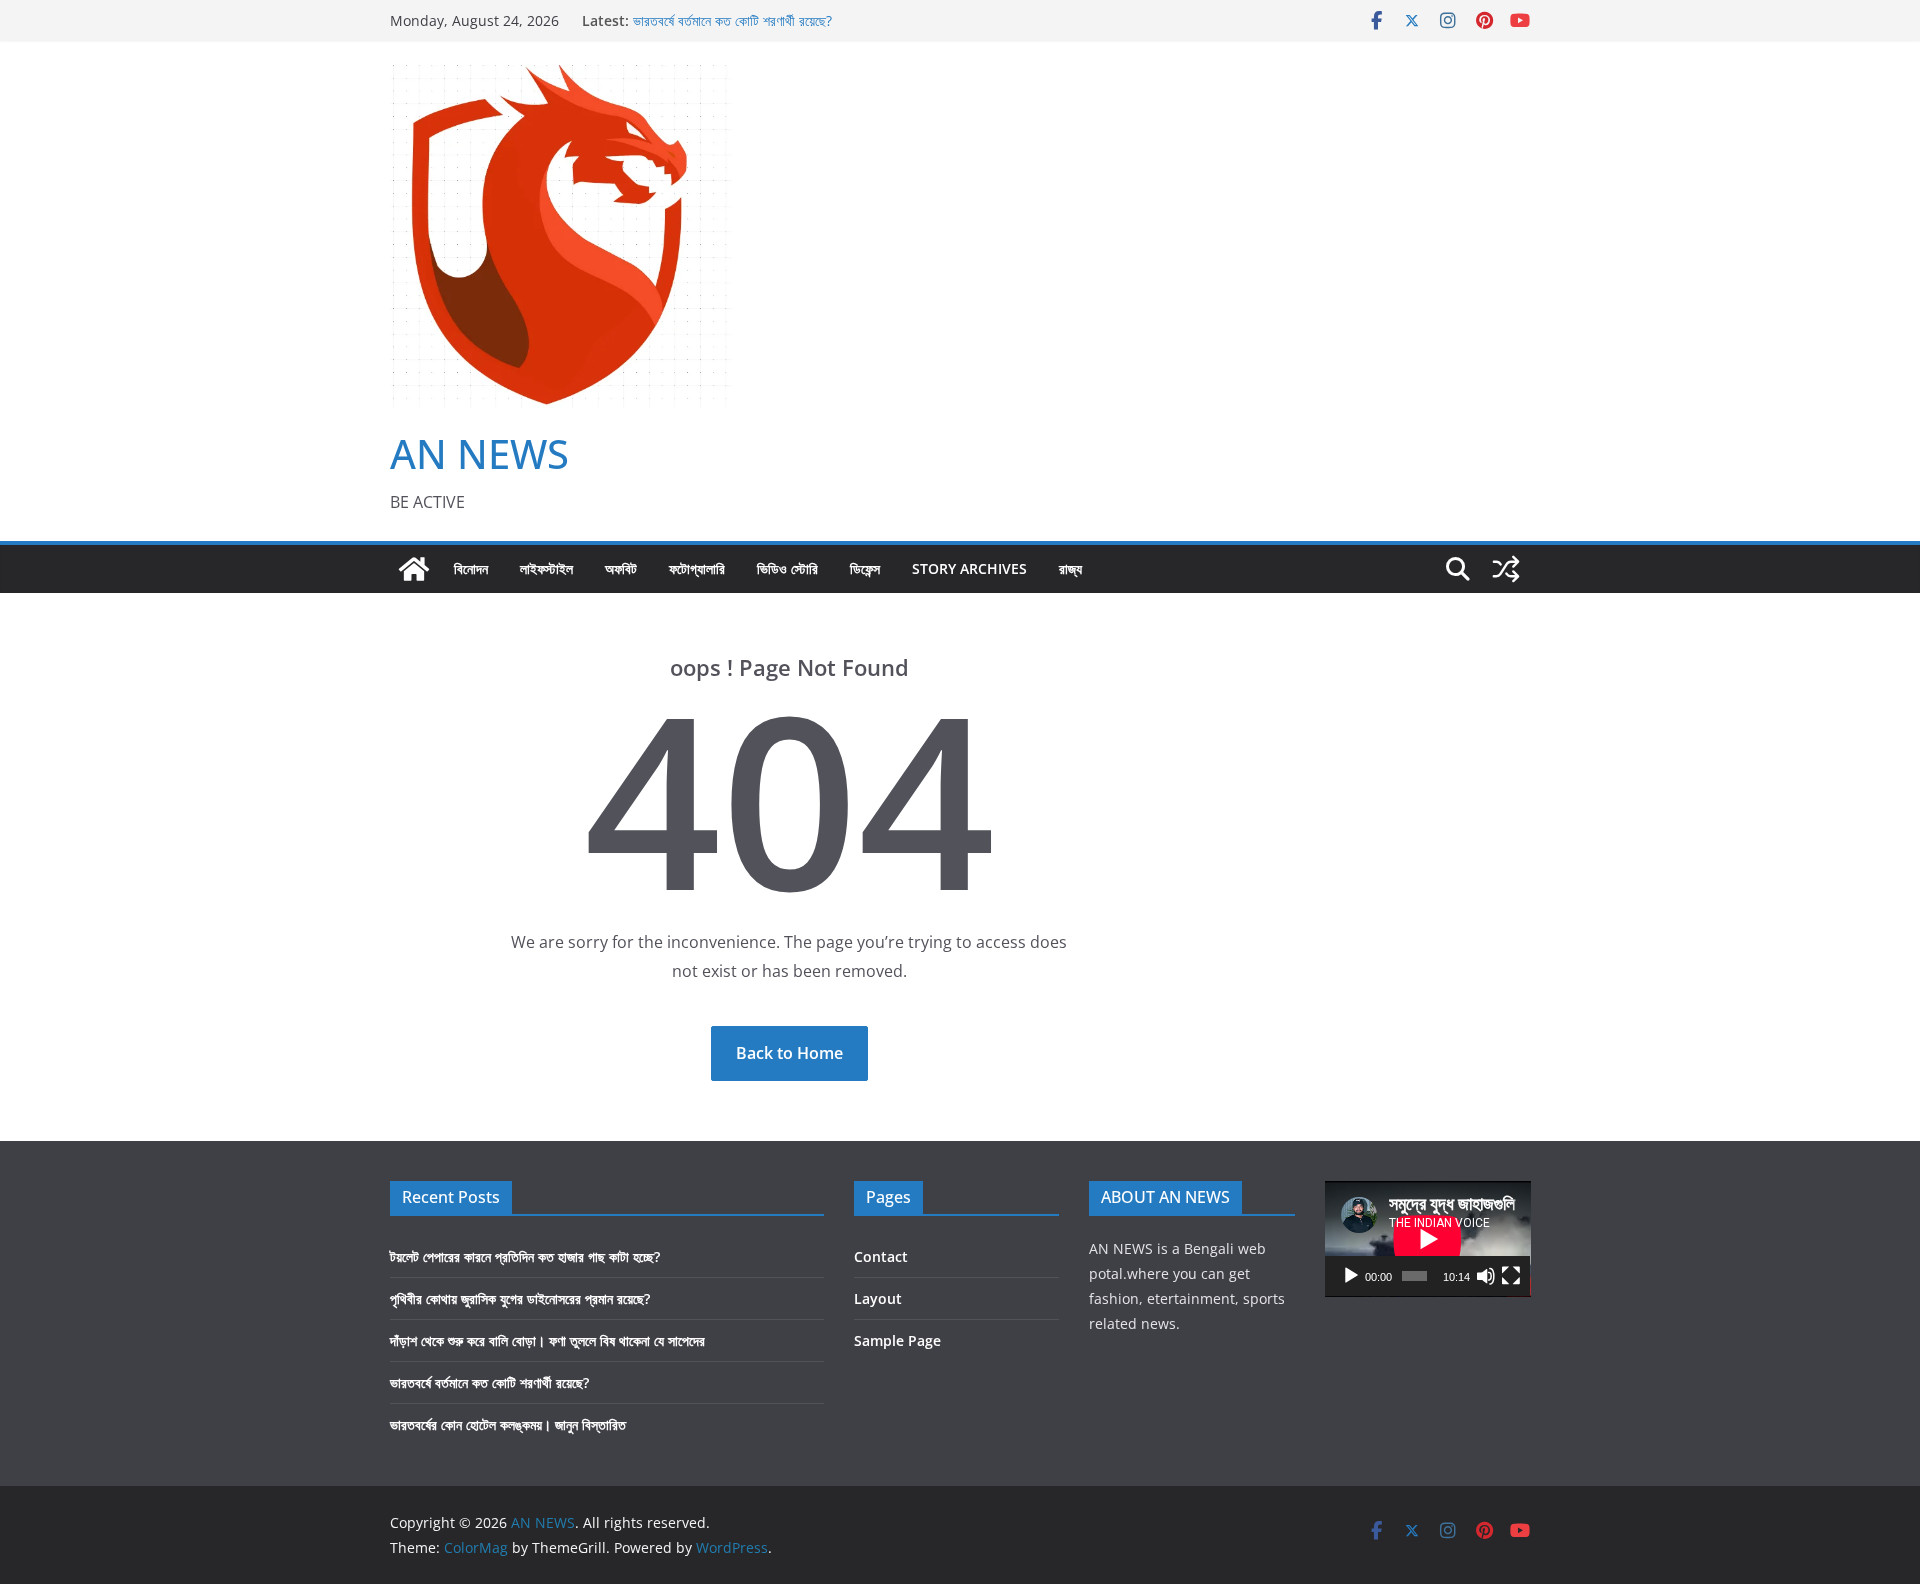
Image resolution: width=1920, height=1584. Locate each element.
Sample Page (897, 1340)
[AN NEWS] (414, 569)
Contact (881, 1256)
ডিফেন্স (865, 568)
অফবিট (621, 568)
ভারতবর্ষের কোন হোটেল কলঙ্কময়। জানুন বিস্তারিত (508, 1424)
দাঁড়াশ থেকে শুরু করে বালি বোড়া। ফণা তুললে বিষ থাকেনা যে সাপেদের (547, 1340)
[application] (1428, 1239)
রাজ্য (1070, 568)
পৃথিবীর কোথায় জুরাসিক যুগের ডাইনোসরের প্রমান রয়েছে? (520, 1298)
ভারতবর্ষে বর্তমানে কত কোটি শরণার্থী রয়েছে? (732, 20)
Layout (878, 1298)
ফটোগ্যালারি (697, 568)
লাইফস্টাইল (546, 568)
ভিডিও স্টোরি (787, 568)
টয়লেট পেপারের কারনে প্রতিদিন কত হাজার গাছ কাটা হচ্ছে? (525, 1256)
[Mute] (1486, 1276)
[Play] (1351, 1276)
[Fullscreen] (1511, 1276)
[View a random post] (1506, 569)
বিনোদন (471, 568)
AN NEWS (479, 453)
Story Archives (969, 568)
